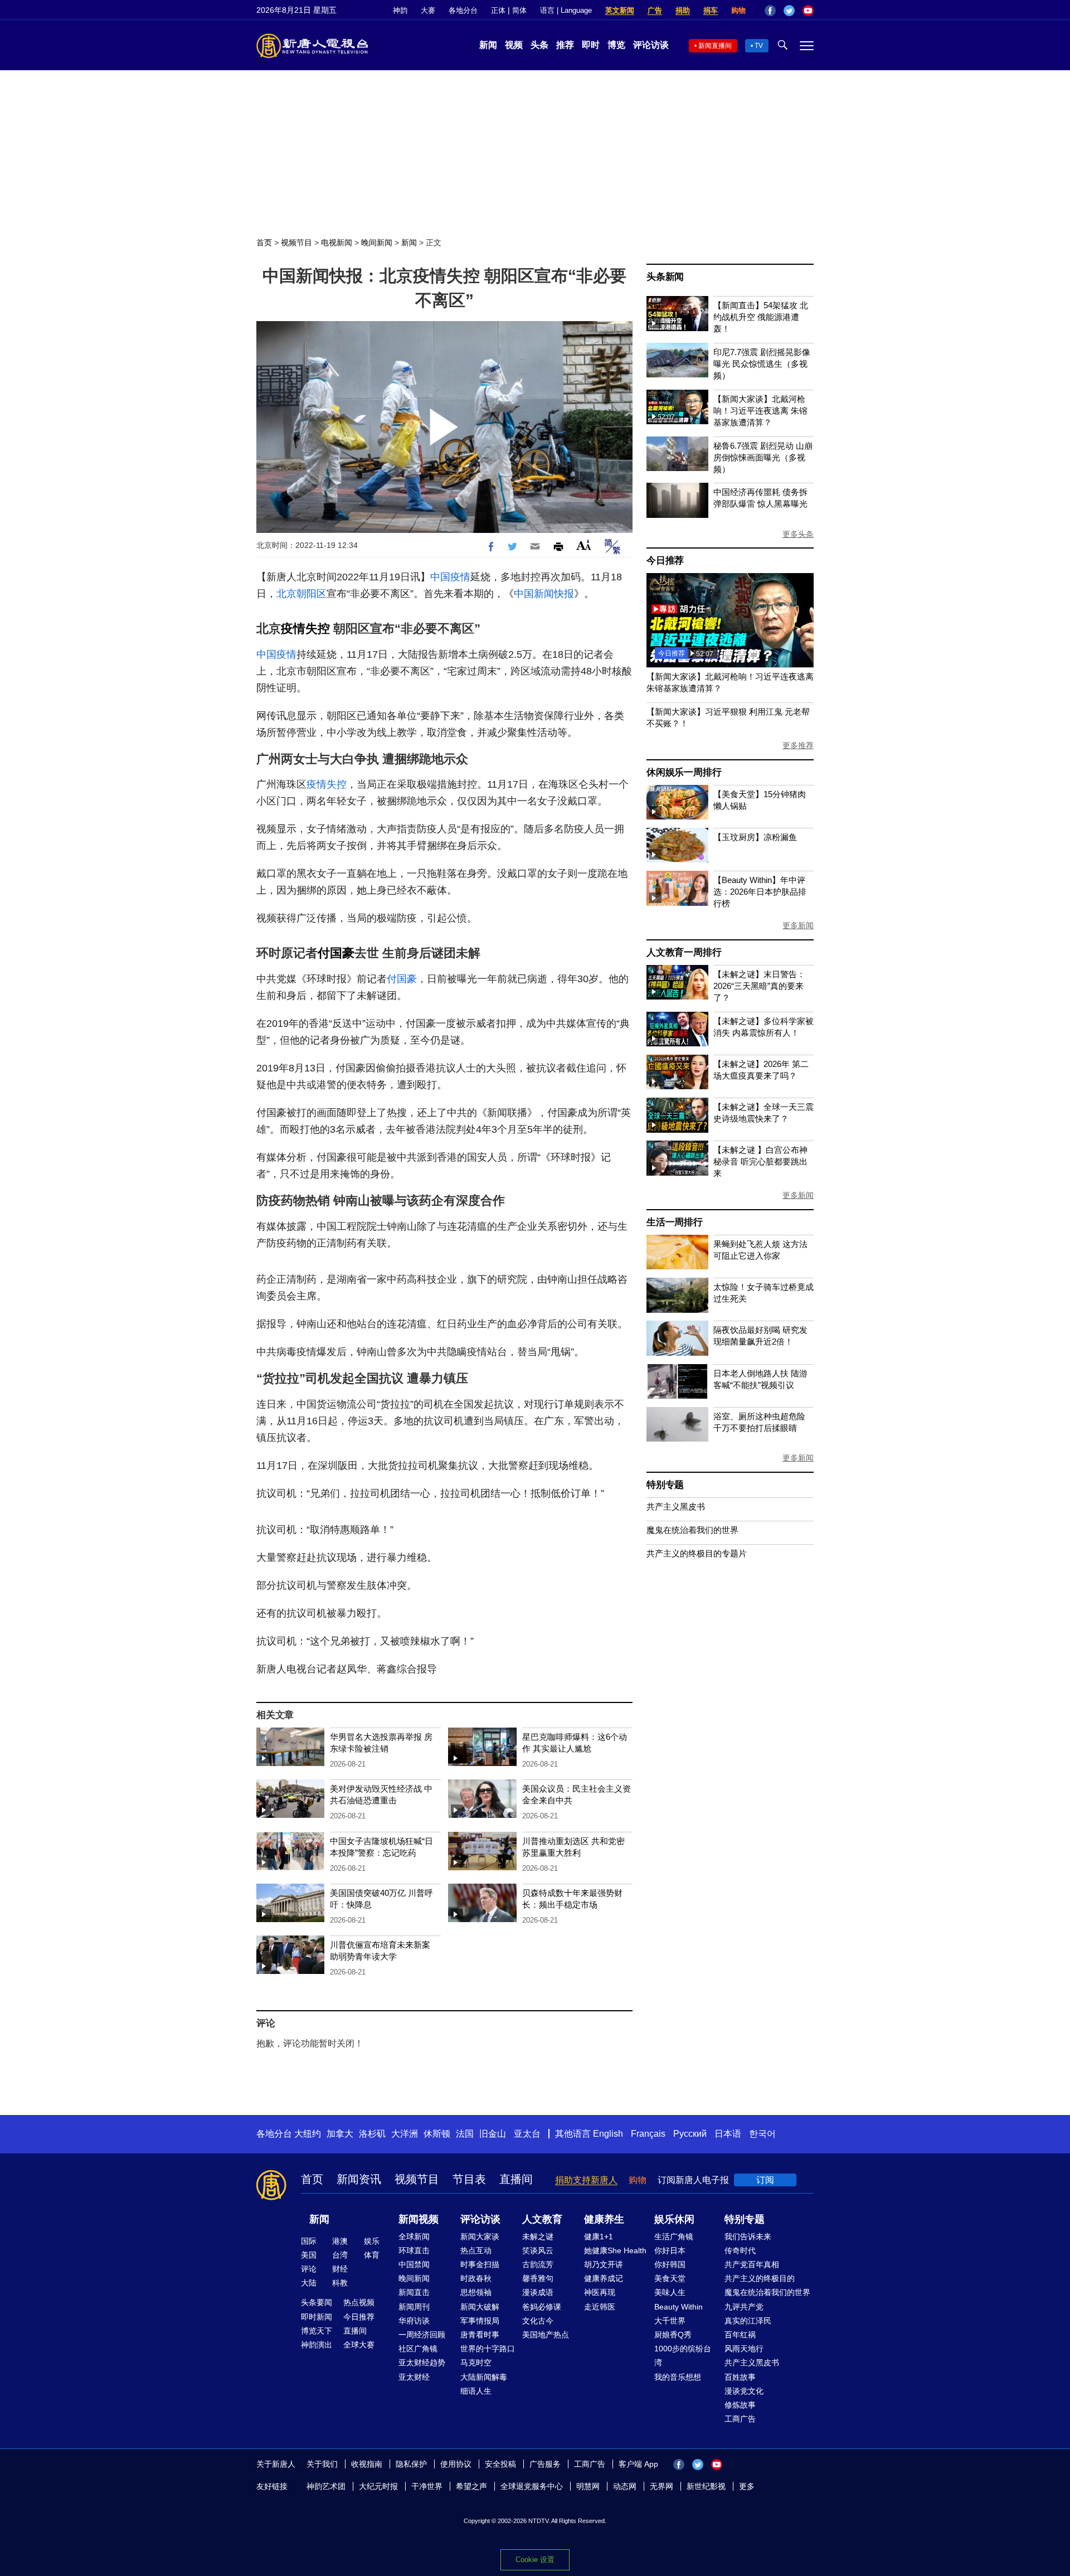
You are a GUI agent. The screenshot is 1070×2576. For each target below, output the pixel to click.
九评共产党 (744, 2307)
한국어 (762, 2134)
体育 (372, 2255)
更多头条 (798, 534)
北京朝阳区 (301, 594)
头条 (539, 45)
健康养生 (604, 2219)
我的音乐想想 (678, 2377)
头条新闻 (665, 277)
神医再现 (600, 2292)
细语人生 (476, 2391)
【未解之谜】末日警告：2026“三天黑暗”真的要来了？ (759, 986)
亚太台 (527, 2134)
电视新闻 (337, 242)
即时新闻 (317, 2317)
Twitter (789, 11)
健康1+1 (599, 2237)
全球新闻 (414, 2237)
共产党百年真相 (752, 2264)
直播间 (516, 2179)
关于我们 (322, 2464)
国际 (309, 2241)
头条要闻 (317, 2302)
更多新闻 (798, 925)
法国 (465, 2134)
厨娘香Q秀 (673, 2335)
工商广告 (740, 2419)
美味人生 (670, 2292)
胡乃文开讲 (604, 2264)
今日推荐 (665, 561)
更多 (747, 2486)
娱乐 (372, 2241)
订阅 (765, 2180)
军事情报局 (480, 2321)
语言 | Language (566, 10)
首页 (264, 242)
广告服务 (545, 2464)
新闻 (488, 45)
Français (648, 2134)
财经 (340, 2269)
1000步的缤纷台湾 (683, 2356)
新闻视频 (419, 2219)
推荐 (565, 45)
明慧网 (588, 2486)
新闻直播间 (715, 46)
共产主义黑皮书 (676, 1507)
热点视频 (359, 2302)
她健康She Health (615, 2250)
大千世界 (670, 2321)
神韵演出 (317, 2345)
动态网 (625, 2486)
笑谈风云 (538, 2250)
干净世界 (427, 2486)
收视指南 (367, 2464)
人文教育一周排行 (684, 952)
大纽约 (308, 2134)
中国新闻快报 (544, 594)
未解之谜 (538, 2237)
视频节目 (296, 242)
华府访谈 (414, 2321)
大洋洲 (405, 2134)
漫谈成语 (538, 2292)
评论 (309, 2269)
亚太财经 (414, 2377)
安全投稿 (500, 2464)
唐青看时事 (480, 2335)
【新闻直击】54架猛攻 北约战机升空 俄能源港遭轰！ (761, 317)
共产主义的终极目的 (760, 2278)
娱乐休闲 (674, 2219)
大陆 (309, 2283)
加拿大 (340, 2134)
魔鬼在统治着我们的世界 (692, 1530)
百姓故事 (740, 2377)
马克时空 (476, 2362)
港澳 (340, 2241)
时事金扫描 (480, 2264)
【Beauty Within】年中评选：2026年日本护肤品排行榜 (760, 892)
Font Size (584, 545)
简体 (519, 10)
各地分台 (463, 10)
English (608, 2134)
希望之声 (471, 2486)
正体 (498, 10)
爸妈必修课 (542, 2307)
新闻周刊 (414, 2307)
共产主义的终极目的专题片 (697, 1553)
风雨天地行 (744, 2349)
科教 (340, 2283)
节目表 (469, 2179)
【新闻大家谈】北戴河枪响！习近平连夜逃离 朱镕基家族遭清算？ (760, 411)
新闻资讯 (359, 2179)
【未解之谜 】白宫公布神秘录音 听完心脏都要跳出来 (760, 1161)
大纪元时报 (378, 2486)
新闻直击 (414, 2292)
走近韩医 (600, 2307)
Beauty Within (679, 2307)
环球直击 (414, 2250)
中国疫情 (450, 577)
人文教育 (542, 2219)
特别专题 (665, 1485)
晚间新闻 (377, 242)
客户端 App (638, 2464)
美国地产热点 (546, 2335)
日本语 (728, 2134)
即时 (591, 45)
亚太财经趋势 (422, 2362)
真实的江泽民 (748, 2321)
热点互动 (476, 2250)
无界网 (662, 2486)
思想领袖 (476, 2292)
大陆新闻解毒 (484, 2377)
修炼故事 (740, 2405)
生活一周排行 (675, 1222)
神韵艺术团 (326, 2486)
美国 (309, 2255)
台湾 (340, 2255)
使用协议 (456, 2464)
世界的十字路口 (488, 2349)
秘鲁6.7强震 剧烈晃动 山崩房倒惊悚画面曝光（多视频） (763, 457)
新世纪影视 (706, 2486)
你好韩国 (670, 2264)
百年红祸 (740, 2335)
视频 (514, 45)
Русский (690, 2134)
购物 (738, 10)
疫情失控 (305, 629)
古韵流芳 (538, 2264)
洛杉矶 (372, 2134)
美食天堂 (670, 2278)
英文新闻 (620, 10)
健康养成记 (604, 2278)
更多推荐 (798, 745)
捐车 (711, 10)
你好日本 (670, 2250)
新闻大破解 (480, 2307)
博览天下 (317, 2331)
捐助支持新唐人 (586, 2180)
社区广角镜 (418, 2349)
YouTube (808, 11)
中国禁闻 (414, 2264)
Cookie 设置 (535, 2560)
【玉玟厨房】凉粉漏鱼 (755, 837)
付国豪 (336, 953)
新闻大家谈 (480, 2237)
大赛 (428, 10)
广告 (655, 10)
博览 (616, 45)
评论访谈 (651, 45)
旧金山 (493, 2134)
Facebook (770, 11)
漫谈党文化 (744, 2391)
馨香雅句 (538, 2278)
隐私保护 (411, 2464)
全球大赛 (359, 2345)
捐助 (683, 10)
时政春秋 (476, 2278)
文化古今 (538, 2321)
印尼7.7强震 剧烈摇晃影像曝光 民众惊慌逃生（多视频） (762, 364)
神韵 (400, 10)
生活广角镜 (674, 2237)
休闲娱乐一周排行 (684, 772)
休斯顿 (437, 2134)
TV (759, 46)
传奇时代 (740, 2250)
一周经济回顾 (422, 2335)
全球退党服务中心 (532, 2486)
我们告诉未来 (748, 2237)
